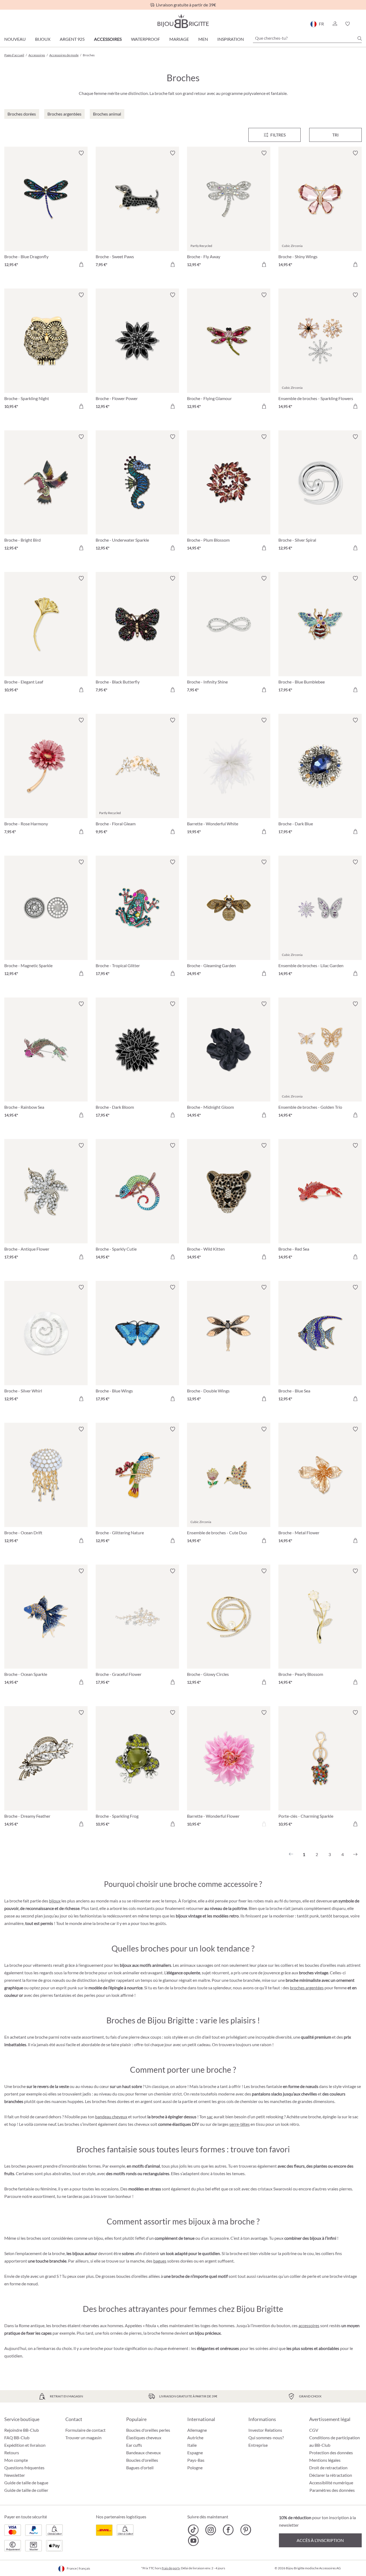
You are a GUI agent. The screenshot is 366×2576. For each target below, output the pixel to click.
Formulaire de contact (85, 2430)
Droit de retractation (328, 2468)
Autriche (195, 2438)
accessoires (309, 2325)
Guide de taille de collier (26, 2490)
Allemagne (197, 2430)
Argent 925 (72, 39)
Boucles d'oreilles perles (148, 2430)
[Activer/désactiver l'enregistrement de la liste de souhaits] (81, 153)
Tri (335, 135)
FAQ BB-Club (17, 2438)
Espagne (195, 2453)
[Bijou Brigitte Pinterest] (246, 2530)
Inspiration (231, 39)
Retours (12, 2453)
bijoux (55, 1901)
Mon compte (16, 2460)
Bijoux (43, 39)
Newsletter (15, 2475)
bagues (160, 2261)
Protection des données (331, 2453)
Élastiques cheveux (144, 2438)
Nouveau (15, 39)
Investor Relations (265, 2430)
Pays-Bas (196, 2460)
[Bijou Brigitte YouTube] (193, 2541)
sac (210, 2117)
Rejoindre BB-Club (22, 2430)
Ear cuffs (134, 2445)
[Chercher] (360, 38)
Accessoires (108, 39)
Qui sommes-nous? (266, 2438)
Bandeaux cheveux (143, 2453)
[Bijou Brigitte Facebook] (228, 2530)
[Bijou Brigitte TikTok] (193, 2530)
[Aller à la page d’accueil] (183, 21)
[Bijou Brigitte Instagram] (211, 2530)
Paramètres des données (332, 2490)
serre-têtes (240, 2124)
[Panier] (360, 24)
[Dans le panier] (81, 264)
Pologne (195, 2468)
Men (203, 39)
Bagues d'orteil (140, 2468)
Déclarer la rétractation (331, 2475)
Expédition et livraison (25, 2445)
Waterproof (145, 39)
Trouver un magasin (83, 2438)
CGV (314, 2430)
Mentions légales (325, 2460)
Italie (192, 2445)
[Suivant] (355, 1854)
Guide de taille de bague (26, 2483)
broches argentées (307, 1988)
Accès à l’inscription (320, 2540)
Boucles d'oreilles (142, 2460)
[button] (335, 24)
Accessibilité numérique (331, 2483)
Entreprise (258, 2445)
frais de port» (171, 2568)
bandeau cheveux (111, 2117)
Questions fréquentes (24, 2468)
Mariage (179, 39)
